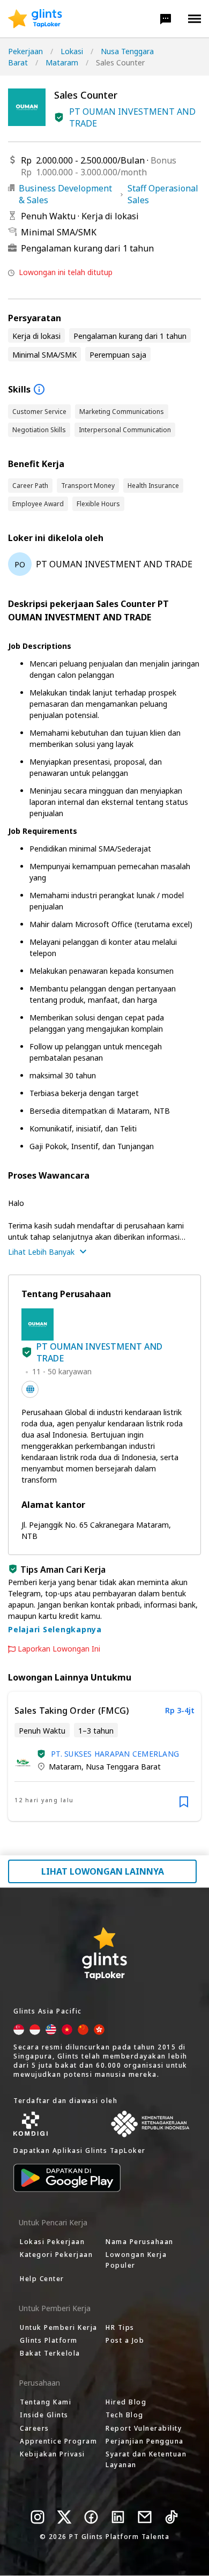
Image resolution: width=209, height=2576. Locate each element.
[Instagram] (38, 2517)
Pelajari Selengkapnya (55, 1629)
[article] (104, 1756)
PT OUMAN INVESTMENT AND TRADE (132, 117)
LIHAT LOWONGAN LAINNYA (103, 1871)
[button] (166, 19)
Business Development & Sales (65, 194)
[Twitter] (64, 2517)
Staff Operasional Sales (163, 194)
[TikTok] (171, 2517)
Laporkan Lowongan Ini (59, 1649)
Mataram (62, 62)
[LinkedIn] (118, 2517)
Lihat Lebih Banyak (41, 1252)
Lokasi (72, 51)
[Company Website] (30, 1389)
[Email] (145, 2517)
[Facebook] (91, 2517)
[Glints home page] (35, 19)
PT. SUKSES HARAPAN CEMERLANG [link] (115, 1754)
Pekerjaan (25, 51)
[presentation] (35, 19)
